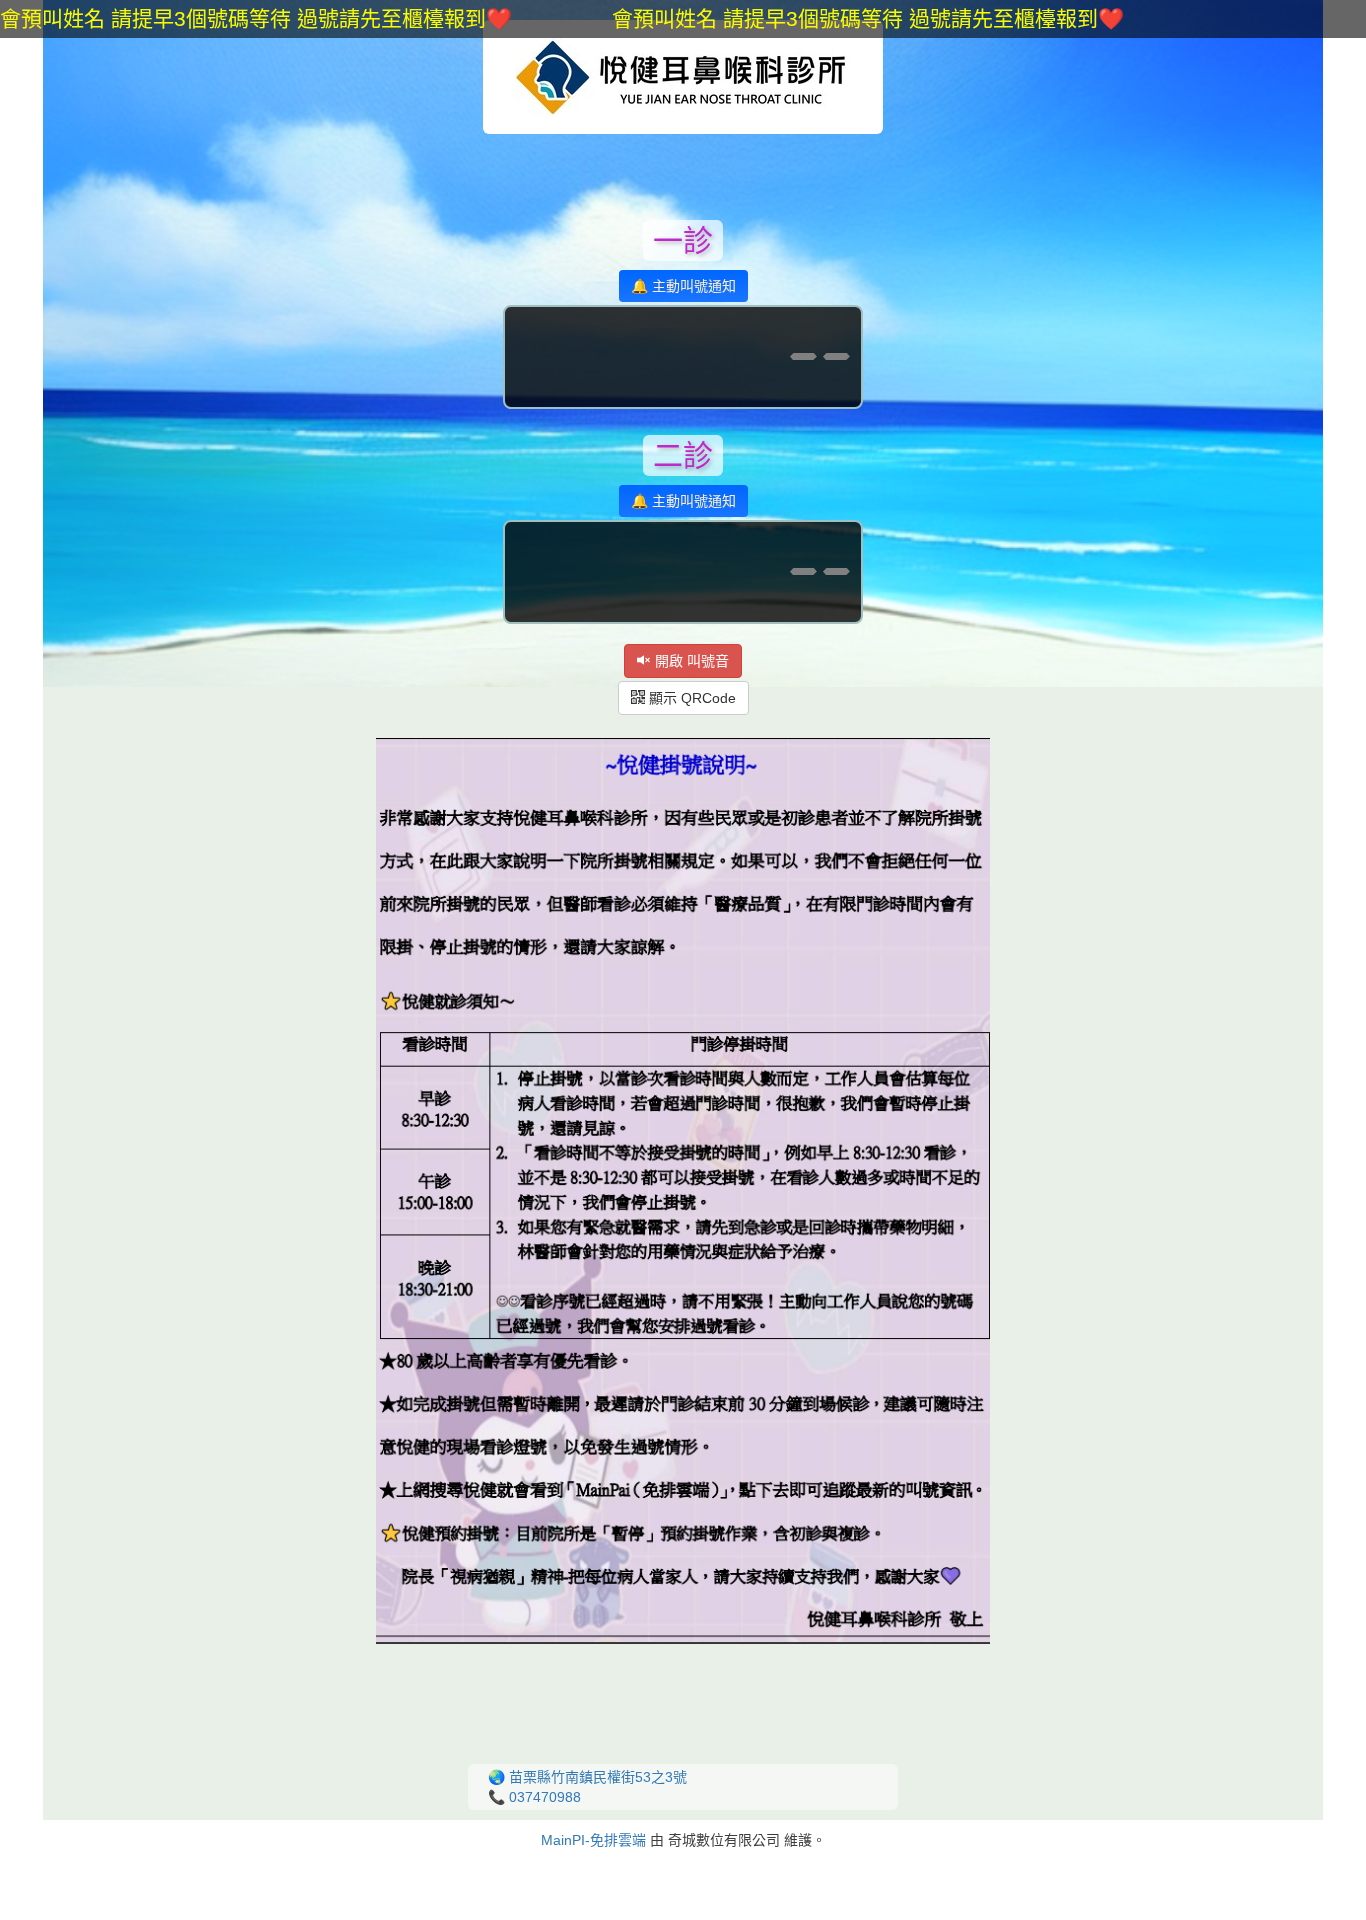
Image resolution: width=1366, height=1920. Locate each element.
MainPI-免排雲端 (593, 1840)
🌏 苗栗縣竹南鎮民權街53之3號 (587, 1777)
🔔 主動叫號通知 (683, 286)
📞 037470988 (534, 1797)
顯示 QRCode (690, 698)
